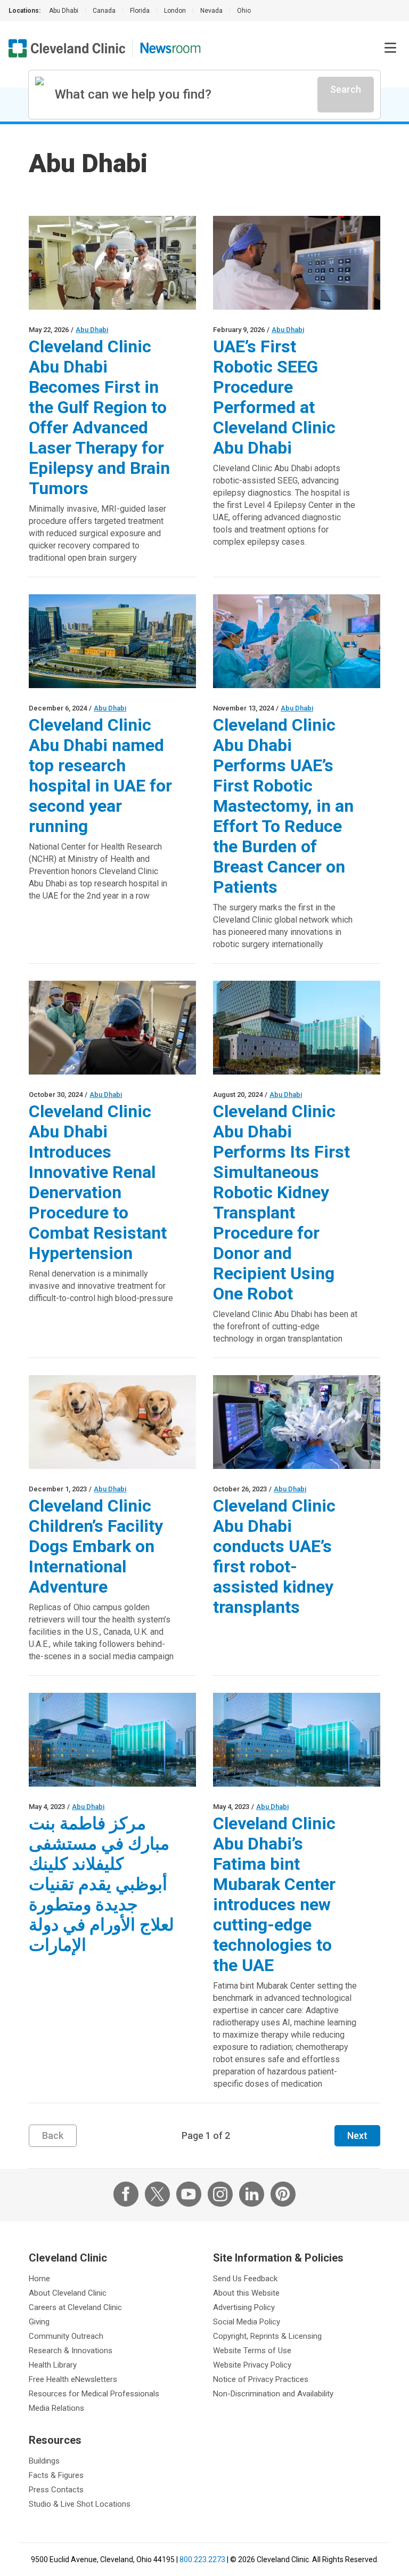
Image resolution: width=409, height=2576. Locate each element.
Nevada (211, 11)
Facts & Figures (56, 2475)
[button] (390, 48)
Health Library (53, 2365)
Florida (140, 11)
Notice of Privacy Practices (261, 2379)
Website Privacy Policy (252, 2365)
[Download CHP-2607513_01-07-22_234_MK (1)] (112, 1422)
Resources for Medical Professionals (94, 2394)
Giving (39, 2322)
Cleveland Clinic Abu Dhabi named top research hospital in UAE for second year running (100, 776)
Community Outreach (66, 2336)
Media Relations (56, 2408)
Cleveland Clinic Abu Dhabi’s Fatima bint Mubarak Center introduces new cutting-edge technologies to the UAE (274, 1894)
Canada (104, 11)
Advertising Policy (244, 2307)
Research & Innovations (71, 2351)
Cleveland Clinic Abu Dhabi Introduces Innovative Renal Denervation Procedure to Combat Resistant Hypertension (98, 1182)
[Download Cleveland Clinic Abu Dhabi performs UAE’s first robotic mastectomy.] (297, 641)
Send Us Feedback (245, 2279)
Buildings (44, 2461)
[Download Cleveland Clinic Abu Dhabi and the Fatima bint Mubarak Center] (297, 1028)
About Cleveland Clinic (68, 2293)
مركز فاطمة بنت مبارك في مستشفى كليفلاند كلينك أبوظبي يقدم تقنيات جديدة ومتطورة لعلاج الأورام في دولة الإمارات (101, 1884)
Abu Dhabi (64, 11)
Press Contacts (56, 2490)
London (175, 11)
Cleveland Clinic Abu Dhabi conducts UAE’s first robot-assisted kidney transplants (274, 1556)
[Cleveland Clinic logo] (67, 48)
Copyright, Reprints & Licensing (267, 2336)
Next (357, 2135)
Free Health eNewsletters (73, 2379)
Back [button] (53, 2135)
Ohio (244, 11)
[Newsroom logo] (170, 48)
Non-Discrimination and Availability (273, 2394)
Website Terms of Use (252, 2351)
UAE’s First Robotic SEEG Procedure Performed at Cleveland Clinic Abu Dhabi (274, 397)
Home (39, 2279)
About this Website (246, 2293)
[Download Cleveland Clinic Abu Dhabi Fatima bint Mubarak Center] (112, 1740)
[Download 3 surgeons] (112, 263)
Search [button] (346, 89)
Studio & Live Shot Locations (80, 2504)
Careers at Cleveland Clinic (75, 2307)
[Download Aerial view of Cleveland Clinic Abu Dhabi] (112, 641)
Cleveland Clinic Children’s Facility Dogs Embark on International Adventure (96, 1546)
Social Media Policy (247, 2322)
